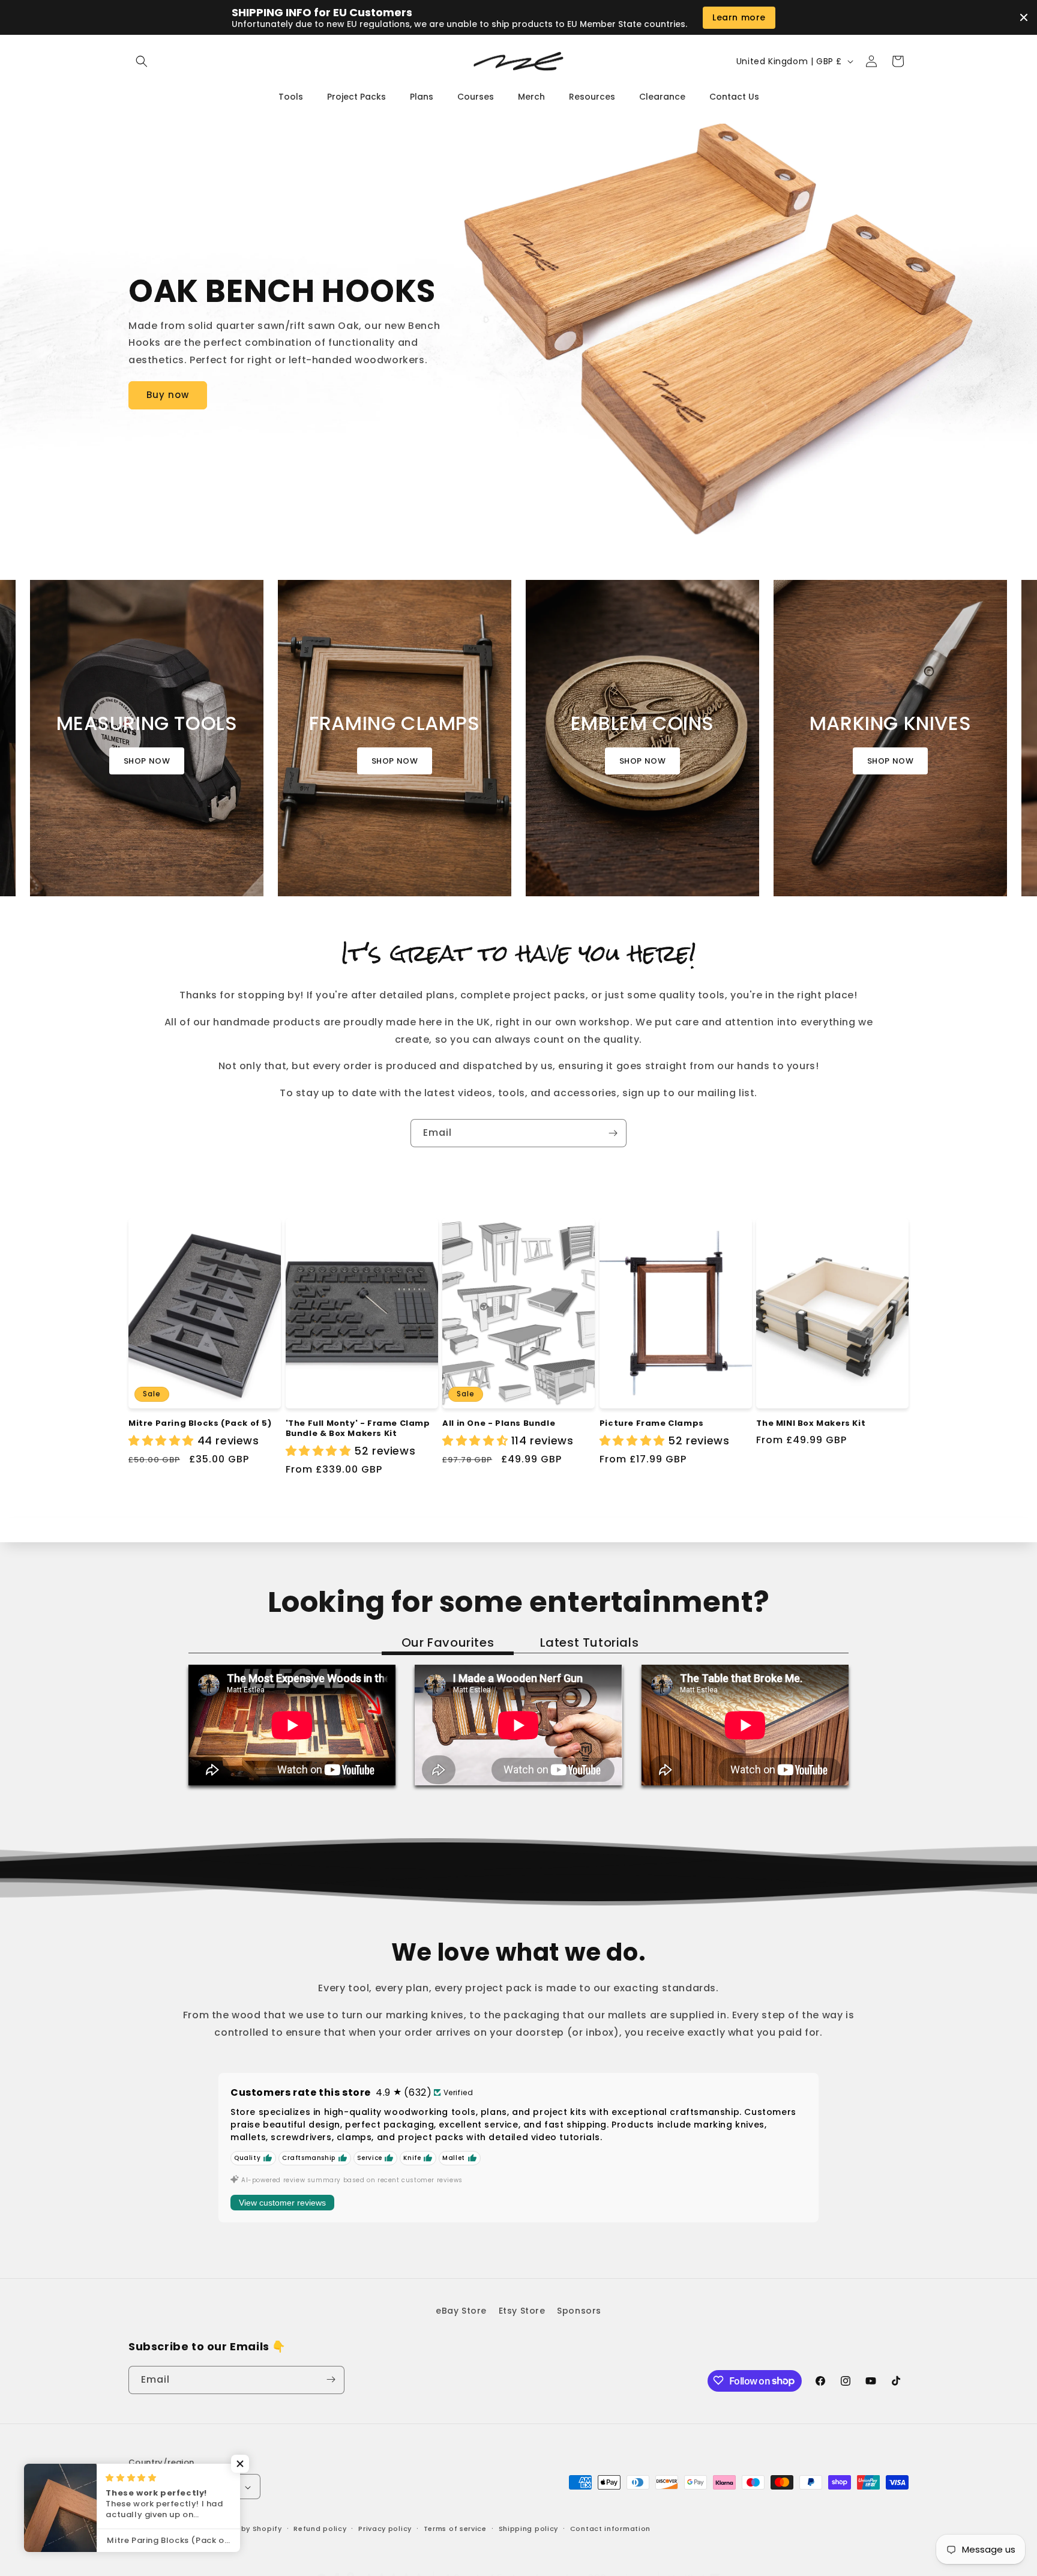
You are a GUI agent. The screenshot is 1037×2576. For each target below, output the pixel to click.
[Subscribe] (613, 1133)
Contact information (610, 2529)
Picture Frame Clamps (652, 1424)
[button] (142, 61)
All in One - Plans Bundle (499, 1424)
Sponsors (579, 2311)
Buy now (168, 395)
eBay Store (461, 2311)
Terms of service (455, 2529)
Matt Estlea (182, 2529)
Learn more (739, 17)
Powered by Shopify (244, 2529)
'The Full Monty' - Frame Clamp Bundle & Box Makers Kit (358, 1429)
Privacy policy (385, 2529)
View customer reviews (282, 2203)
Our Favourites (448, 1642)
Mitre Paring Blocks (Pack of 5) (200, 1424)
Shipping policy (529, 2529)
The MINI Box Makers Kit (811, 1424)
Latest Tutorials (590, 1642)
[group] (147, 738)
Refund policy (320, 2529)
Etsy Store (522, 2311)
